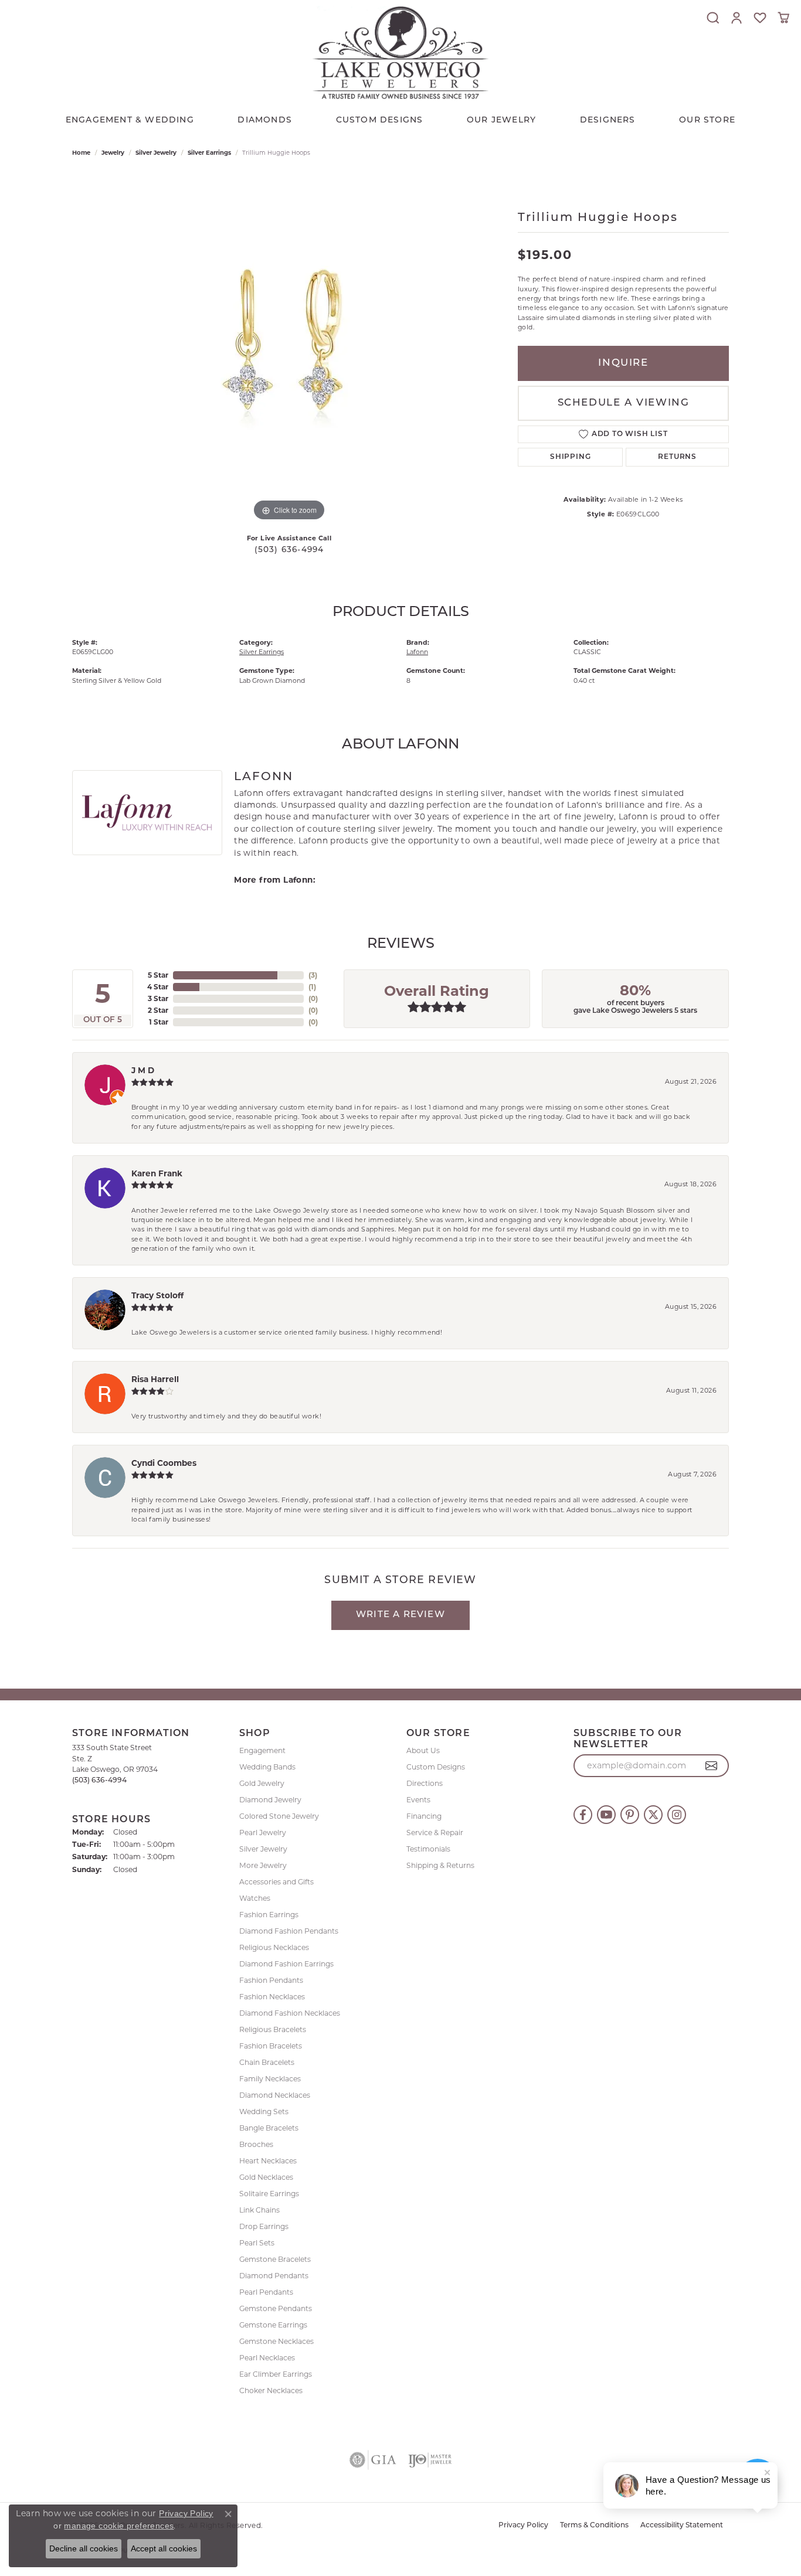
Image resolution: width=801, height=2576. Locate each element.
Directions (425, 1783)
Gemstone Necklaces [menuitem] (276, 2341)
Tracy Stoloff (157, 1295)
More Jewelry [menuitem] (263, 1865)
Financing (424, 1816)
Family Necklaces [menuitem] (270, 2079)
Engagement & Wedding (130, 120)
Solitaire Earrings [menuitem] (269, 2194)
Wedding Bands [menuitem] (267, 1767)
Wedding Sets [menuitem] (264, 2111)
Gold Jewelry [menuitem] (262, 1783)
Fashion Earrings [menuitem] (269, 1915)
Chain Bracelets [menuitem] (267, 2062)
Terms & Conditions (594, 2526)
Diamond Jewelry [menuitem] (270, 1800)
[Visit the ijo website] (430, 2460)
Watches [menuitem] (255, 1898)
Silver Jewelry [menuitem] (263, 1849)
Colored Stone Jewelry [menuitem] (279, 1816)
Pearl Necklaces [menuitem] (267, 2358)
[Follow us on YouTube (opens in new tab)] (606, 1815)
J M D (143, 1070)
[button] (713, 18)
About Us (423, 1750)
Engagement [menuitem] (262, 1750)
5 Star (158, 975)
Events (418, 1800)
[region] (289, 348)
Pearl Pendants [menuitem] (266, 2292)
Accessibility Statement (682, 2526)
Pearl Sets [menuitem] (257, 2243)
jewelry (113, 153)
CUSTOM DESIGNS (380, 120)
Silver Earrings (209, 153)
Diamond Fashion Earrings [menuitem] (286, 1964)
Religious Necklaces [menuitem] (274, 1947)
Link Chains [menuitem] (259, 2210)
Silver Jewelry (156, 153)
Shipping (570, 457)
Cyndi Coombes (164, 1463)
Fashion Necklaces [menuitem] (272, 1997)
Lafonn (417, 652)
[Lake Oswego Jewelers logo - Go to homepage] (400, 52)
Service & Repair (435, 1833)
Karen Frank (157, 1173)
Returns (677, 457)
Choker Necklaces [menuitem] (271, 2390)
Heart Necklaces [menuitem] (268, 2161)
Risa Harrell (155, 1379)
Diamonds (265, 120)
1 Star (159, 1022)
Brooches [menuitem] (256, 2144)
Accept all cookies (164, 2548)
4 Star (158, 987)
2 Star (158, 1010)
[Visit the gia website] (373, 2460)
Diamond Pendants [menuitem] (274, 2276)
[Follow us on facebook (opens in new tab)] (583, 1815)
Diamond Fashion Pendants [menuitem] (289, 1931)
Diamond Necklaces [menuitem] (275, 2095)
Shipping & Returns (440, 1865)
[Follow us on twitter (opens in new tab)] (653, 1815)
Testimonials (428, 1849)
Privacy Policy (523, 2526)
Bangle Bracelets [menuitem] (269, 2128)
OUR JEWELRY (501, 120)
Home (81, 153)
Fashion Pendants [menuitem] (271, 1980)
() (313, 975)
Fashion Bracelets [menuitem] (271, 2046)
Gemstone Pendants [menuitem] (276, 2308)
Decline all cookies (84, 2548)
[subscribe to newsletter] (712, 1766)
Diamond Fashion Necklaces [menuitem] (290, 2013)
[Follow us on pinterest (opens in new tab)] (630, 1815)
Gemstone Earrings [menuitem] (273, 2325)
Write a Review (400, 1615)
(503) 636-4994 (289, 550)
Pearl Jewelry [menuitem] (263, 1833)
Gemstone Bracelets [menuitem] (275, 2259)
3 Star (158, 998)
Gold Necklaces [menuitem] (266, 2177)
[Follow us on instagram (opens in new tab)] (677, 1815)
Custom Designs (436, 1767)
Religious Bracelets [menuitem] (273, 2029)
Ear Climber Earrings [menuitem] (276, 2374)
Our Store (707, 120)
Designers (608, 120)
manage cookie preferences (119, 2526)
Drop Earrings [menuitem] (264, 2226)
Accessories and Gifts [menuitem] (276, 1882)
